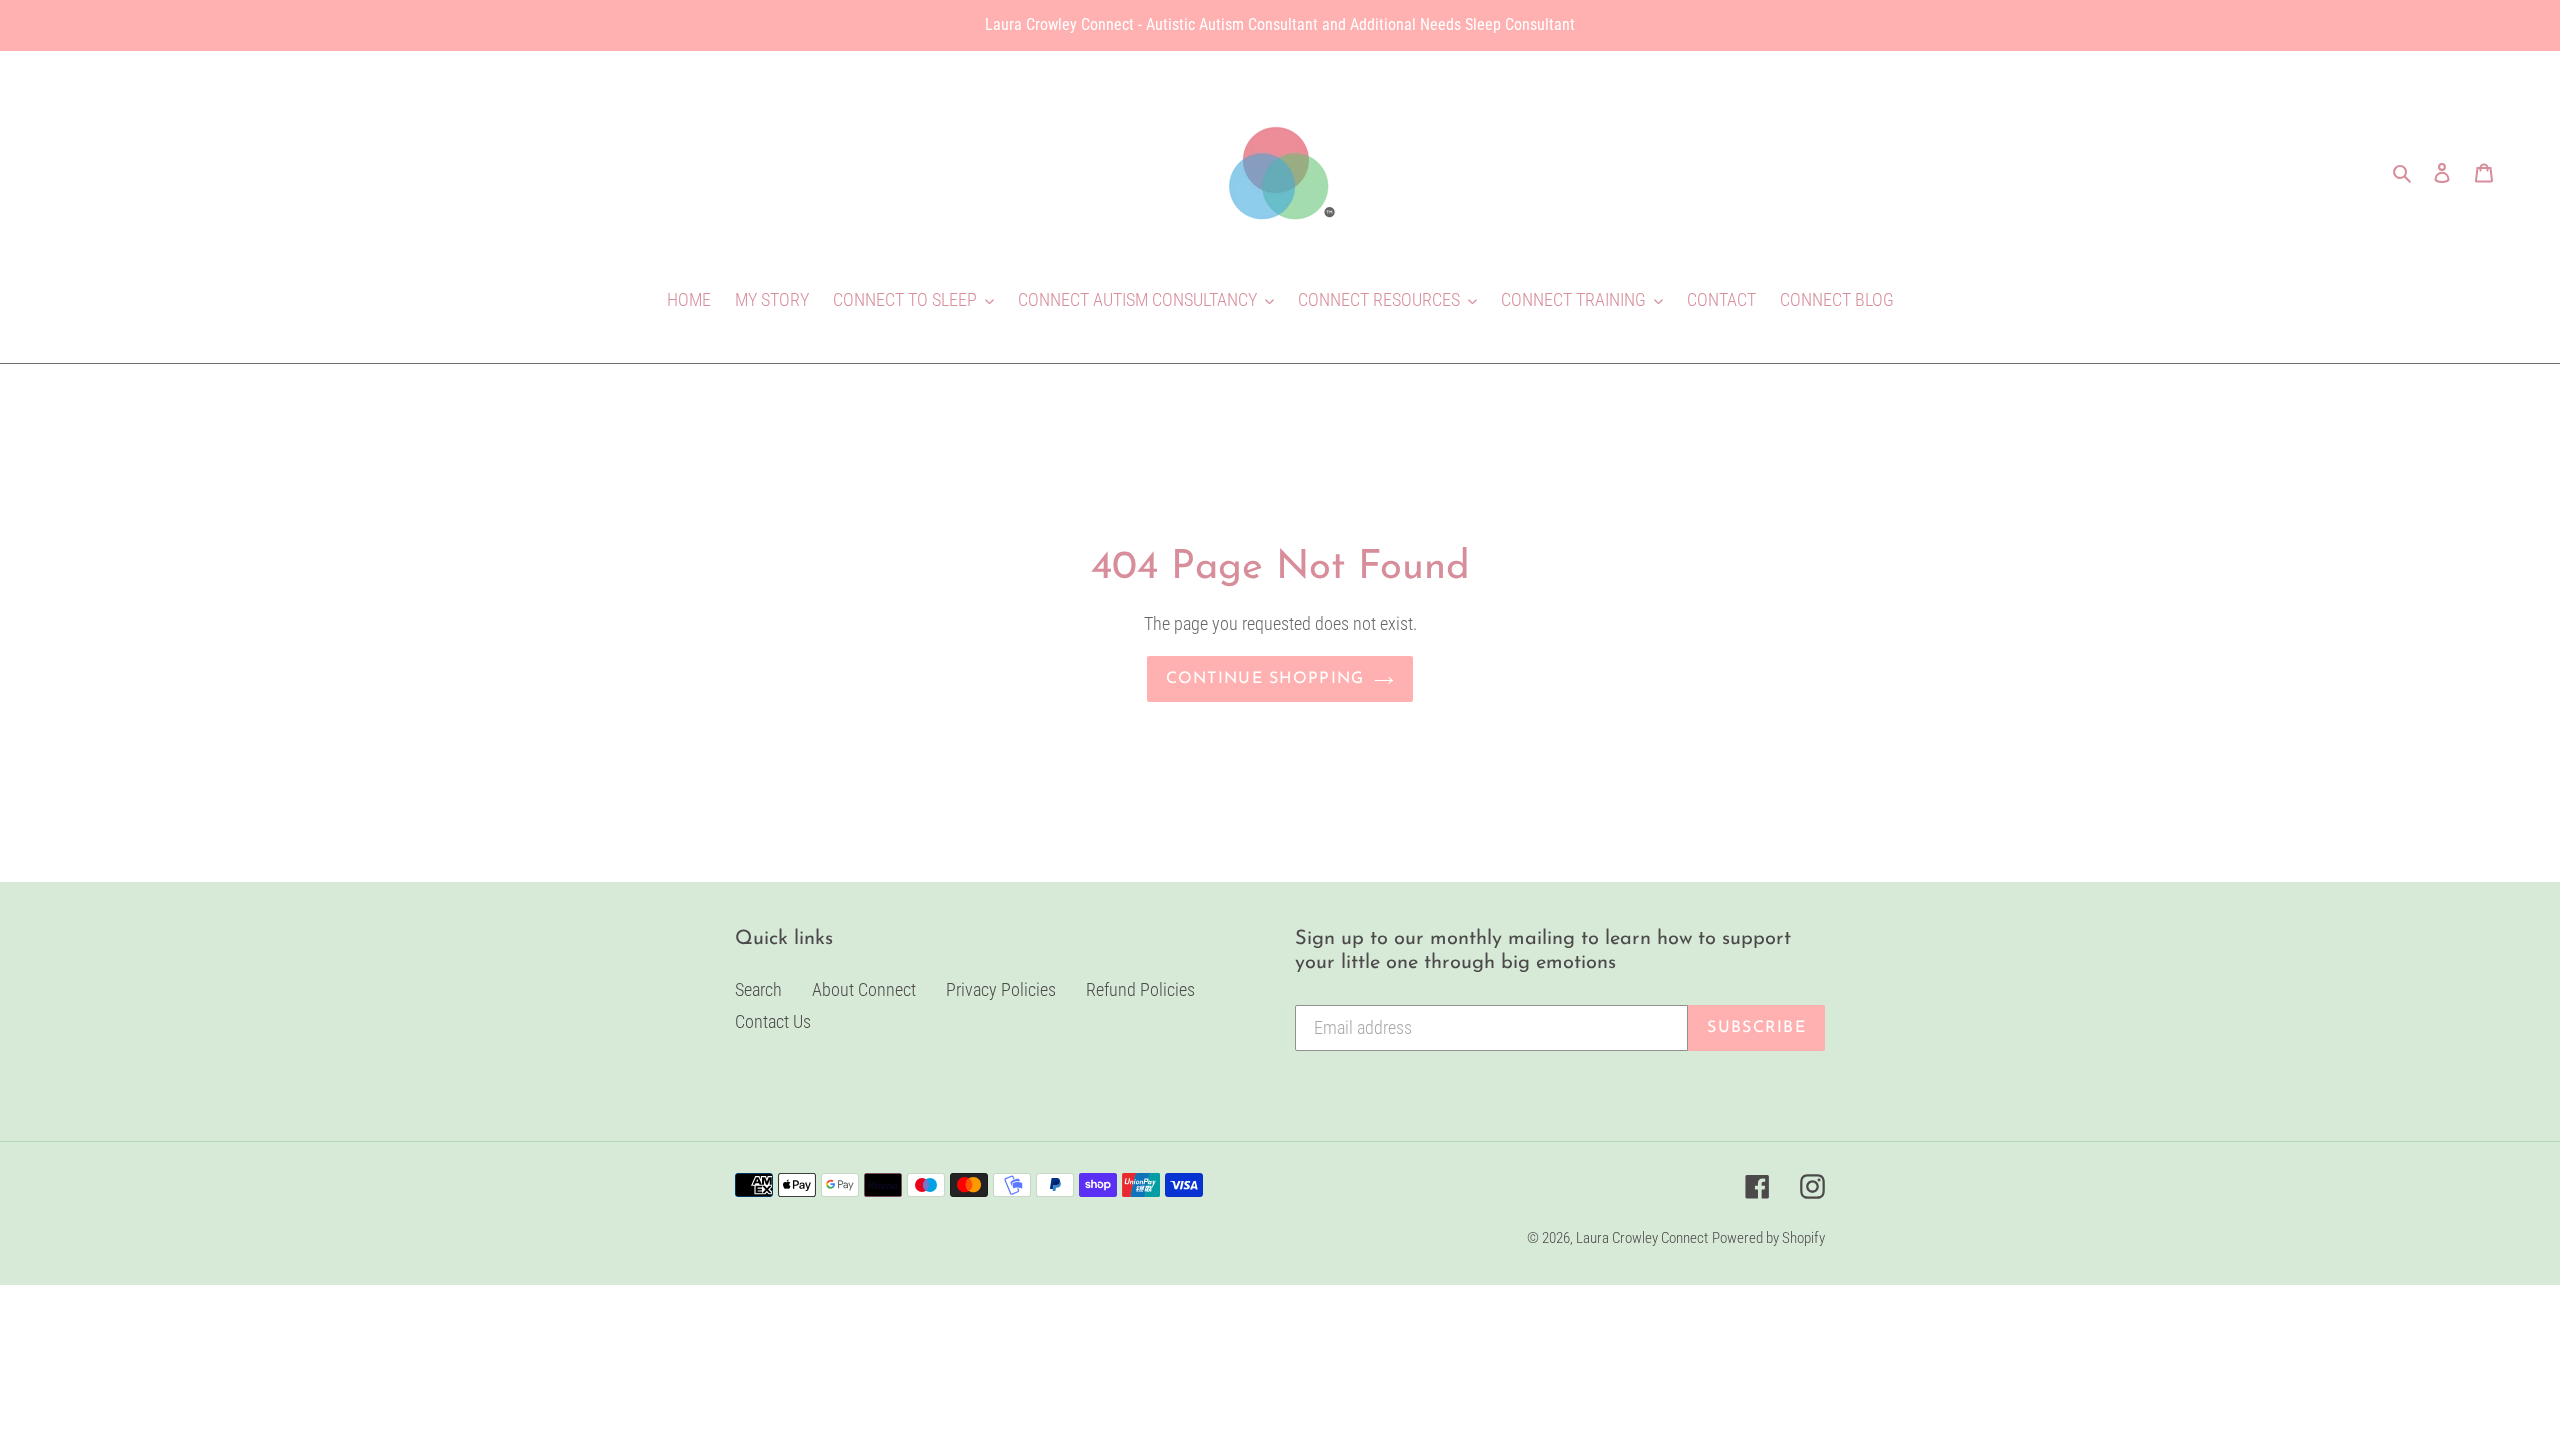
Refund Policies (1140, 989)
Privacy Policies (1001, 989)
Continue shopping (1265, 679)
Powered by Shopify (1768, 1238)
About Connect (864, 989)
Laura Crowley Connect (1642, 1238)
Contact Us (773, 1021)
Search (758, 989)
